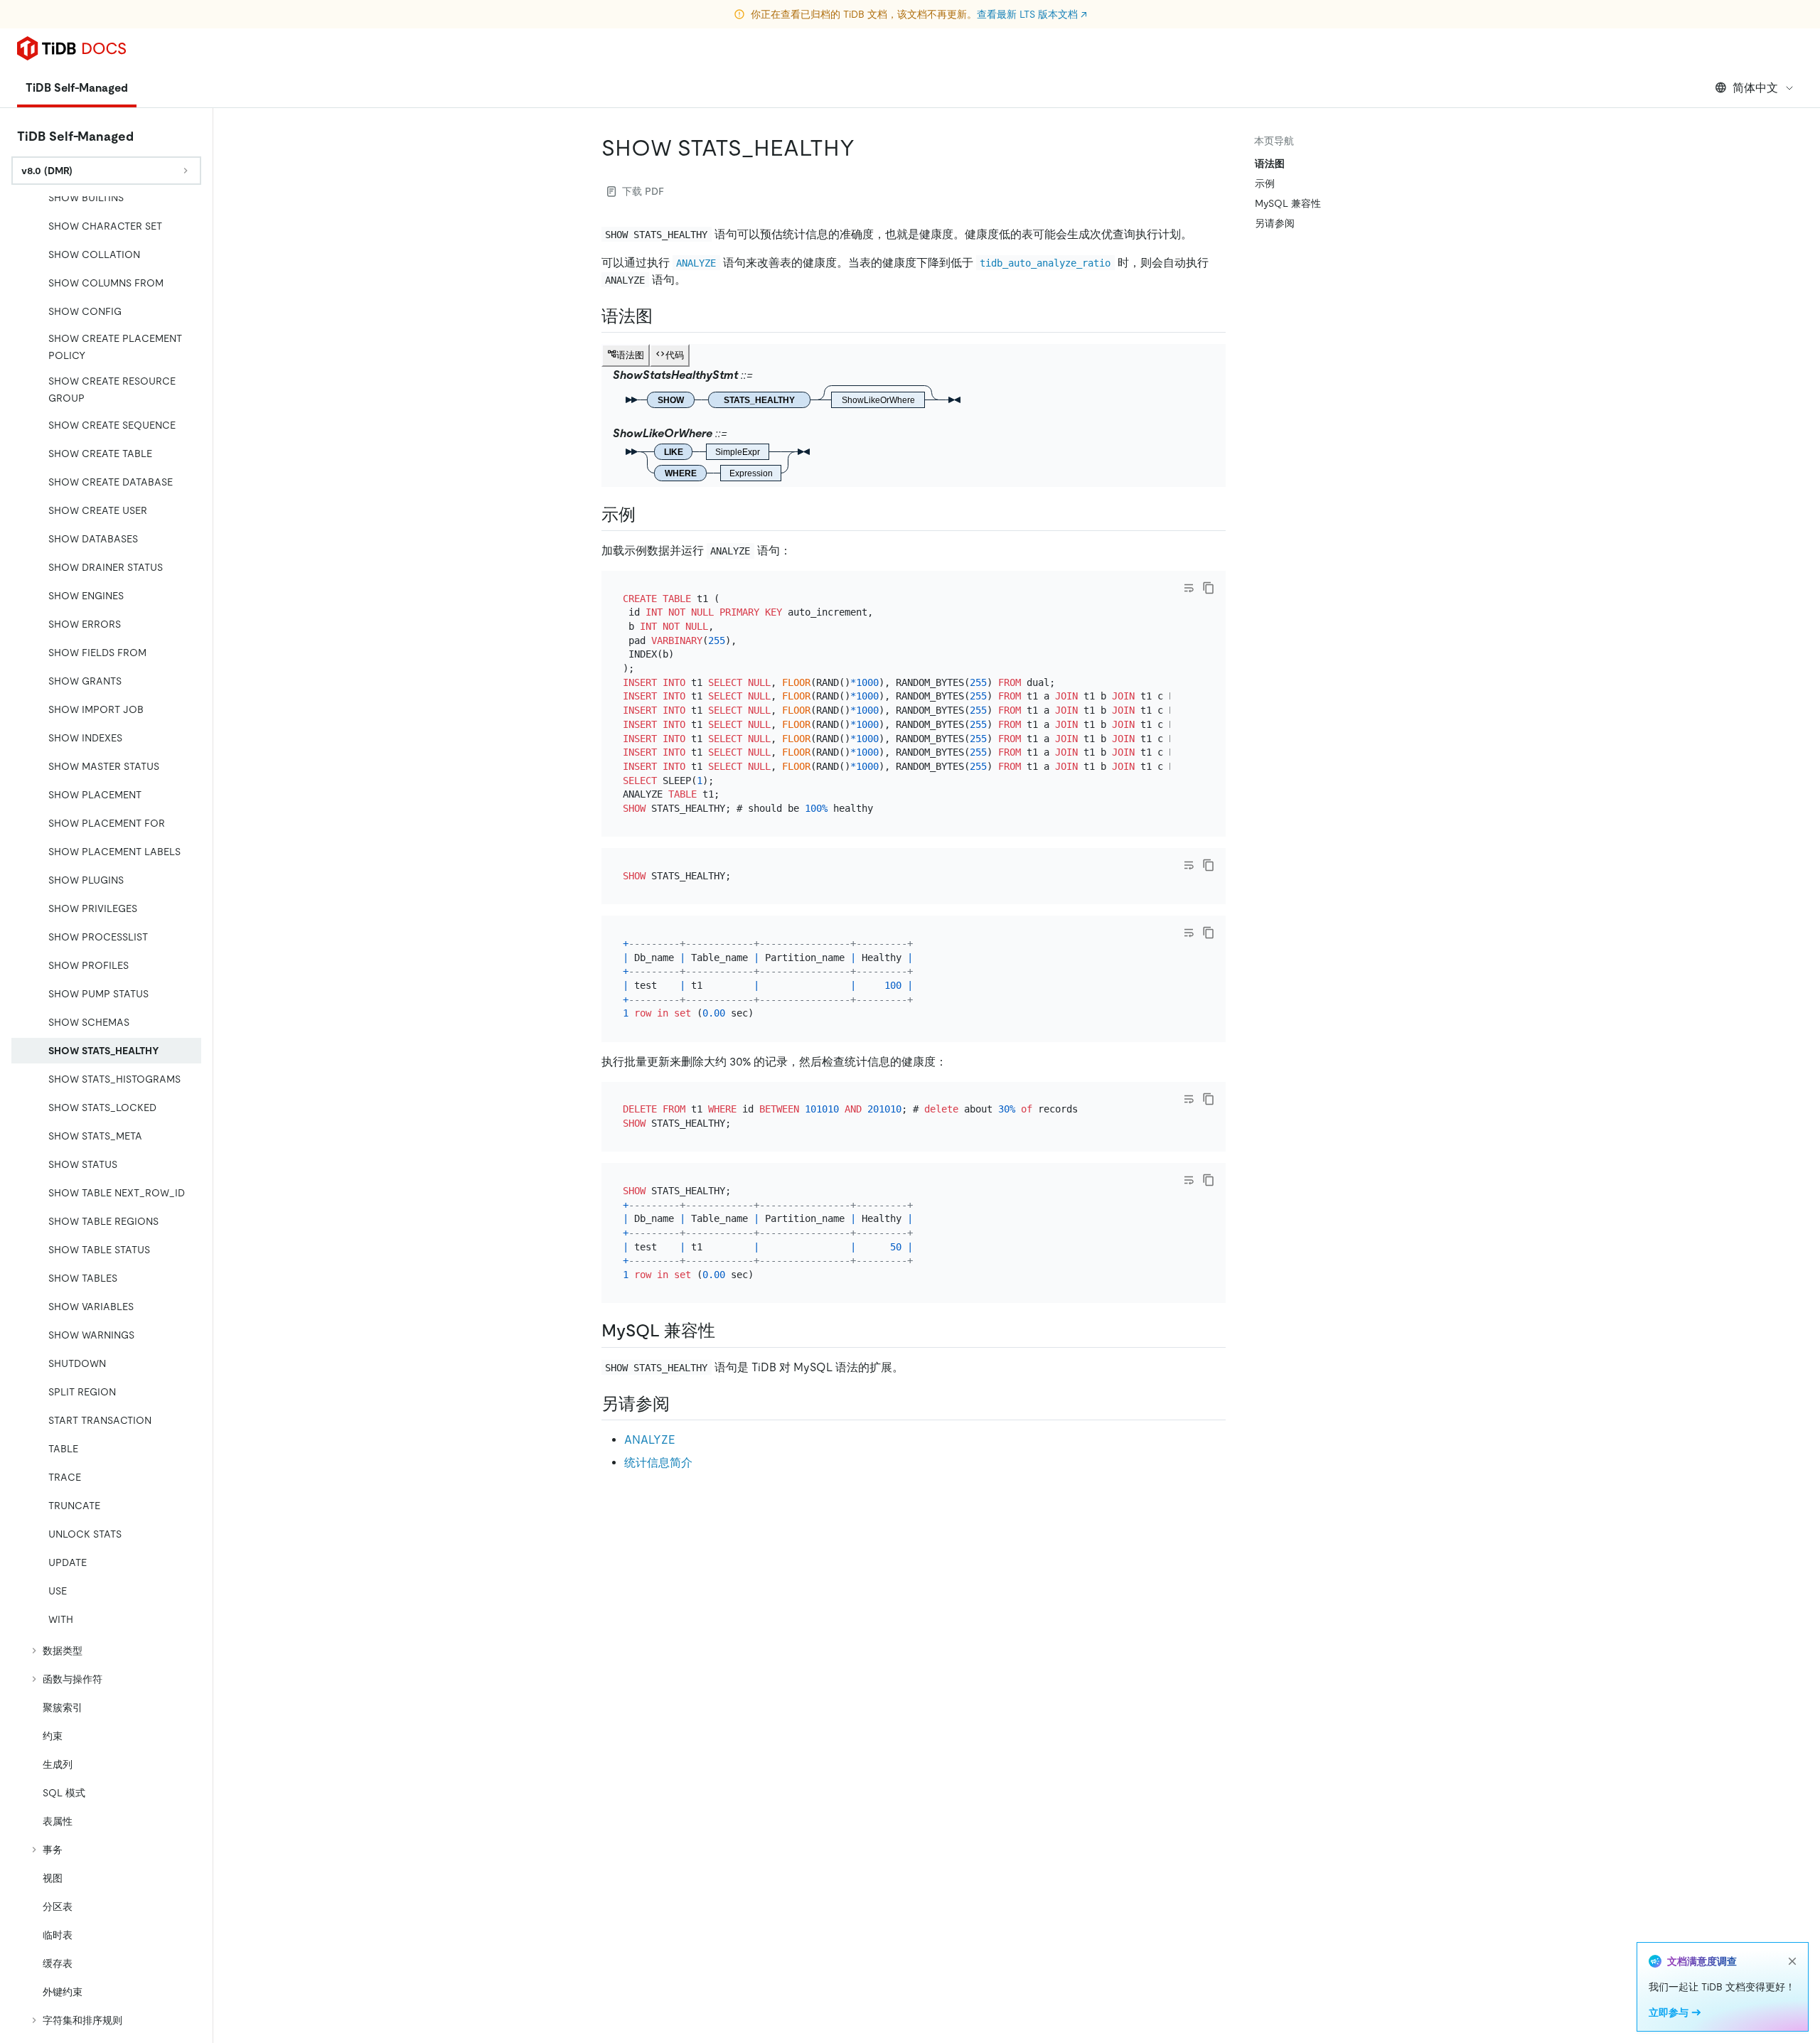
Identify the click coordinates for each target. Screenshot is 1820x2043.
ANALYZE (649, 1440)
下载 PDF (643, 191)
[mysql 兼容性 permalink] (727, 1331)
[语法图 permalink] (664, 316)
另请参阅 (1275, 223)
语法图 (1270, 163)
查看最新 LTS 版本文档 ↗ (1032, 14)
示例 (1265, 183)
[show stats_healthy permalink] (866, 148)
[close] (1792, 1961)
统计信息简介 (658, 1463)
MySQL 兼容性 (1288, 203)
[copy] (1209, 588)
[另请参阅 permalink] (681, 1404)
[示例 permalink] (647, 515)
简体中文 (1755, 88)
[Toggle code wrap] (1189, 588)
